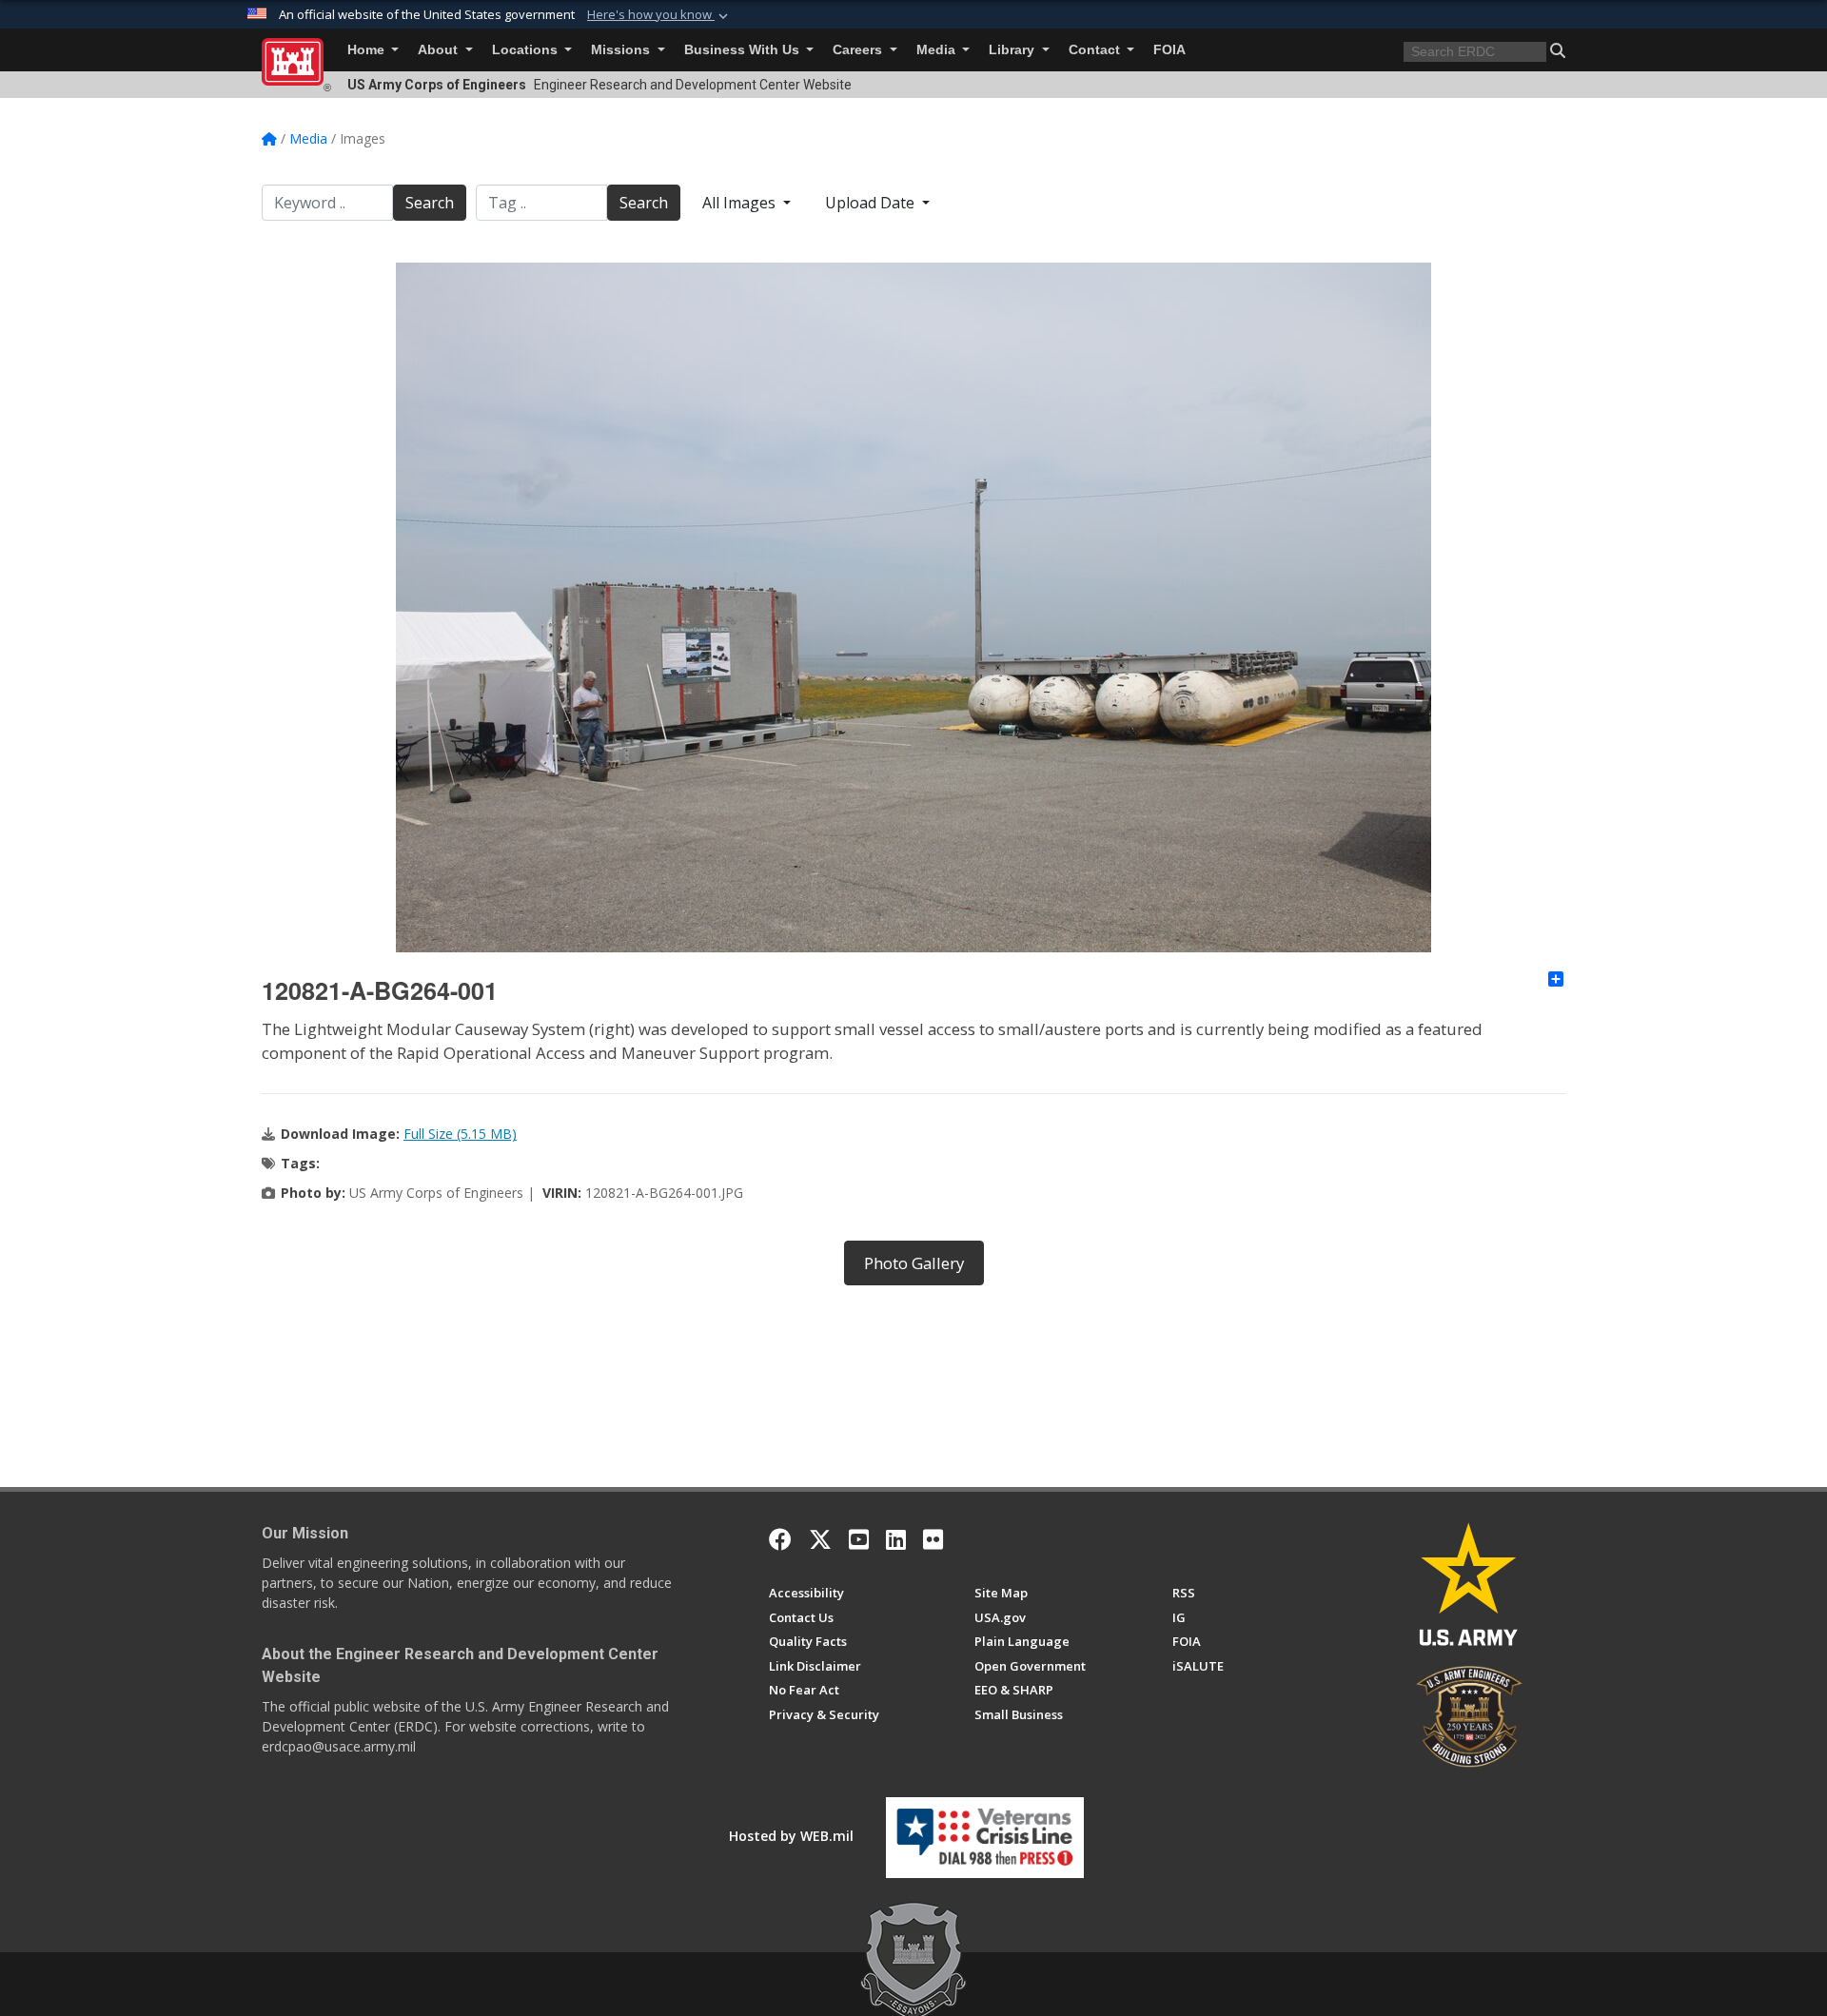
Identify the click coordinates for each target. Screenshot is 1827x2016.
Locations (527, 50)
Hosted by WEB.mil (791, 1836)
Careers (859, 50)
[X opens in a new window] (820, 1539)
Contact (1096, 50)
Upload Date (872, 203)
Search (430, 203)
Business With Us (744, 50)
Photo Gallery (914, 1263)
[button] (659, 15)
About (440, 50)
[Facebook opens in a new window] (780, 1539)
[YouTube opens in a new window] (859, 1539)
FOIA (1169, 50)
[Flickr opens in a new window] (933, 1539)
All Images (741, 203)
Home (368, 50)
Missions (622, 50)
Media (938, 50)
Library (1013, 50)
